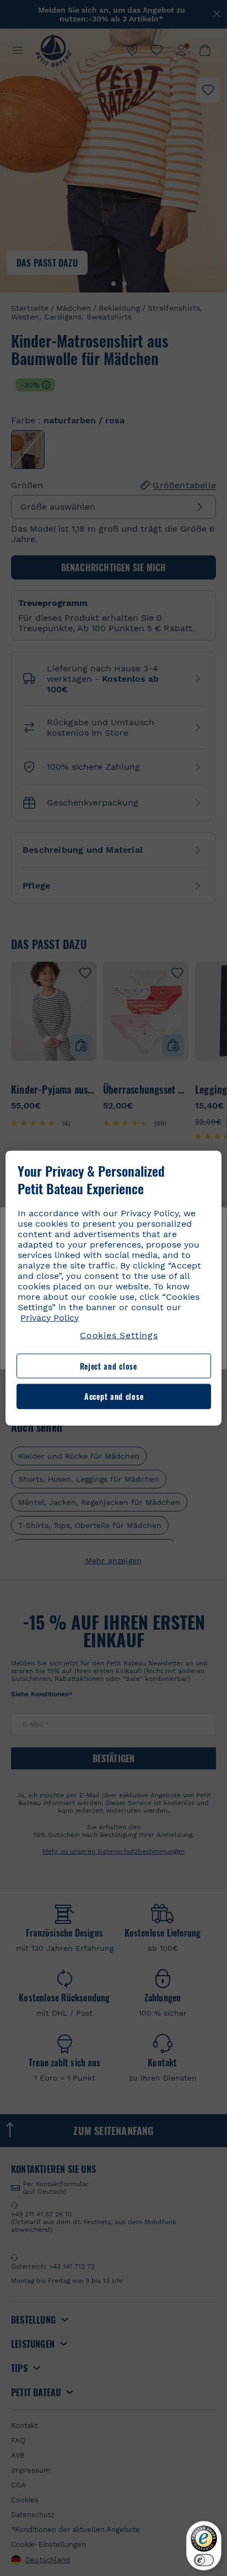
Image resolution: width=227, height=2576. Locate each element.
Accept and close (114, 1396)
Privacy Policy (50, 1317)
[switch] (204, 2560)
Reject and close (109, 1366)
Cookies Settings (119, 1335)
